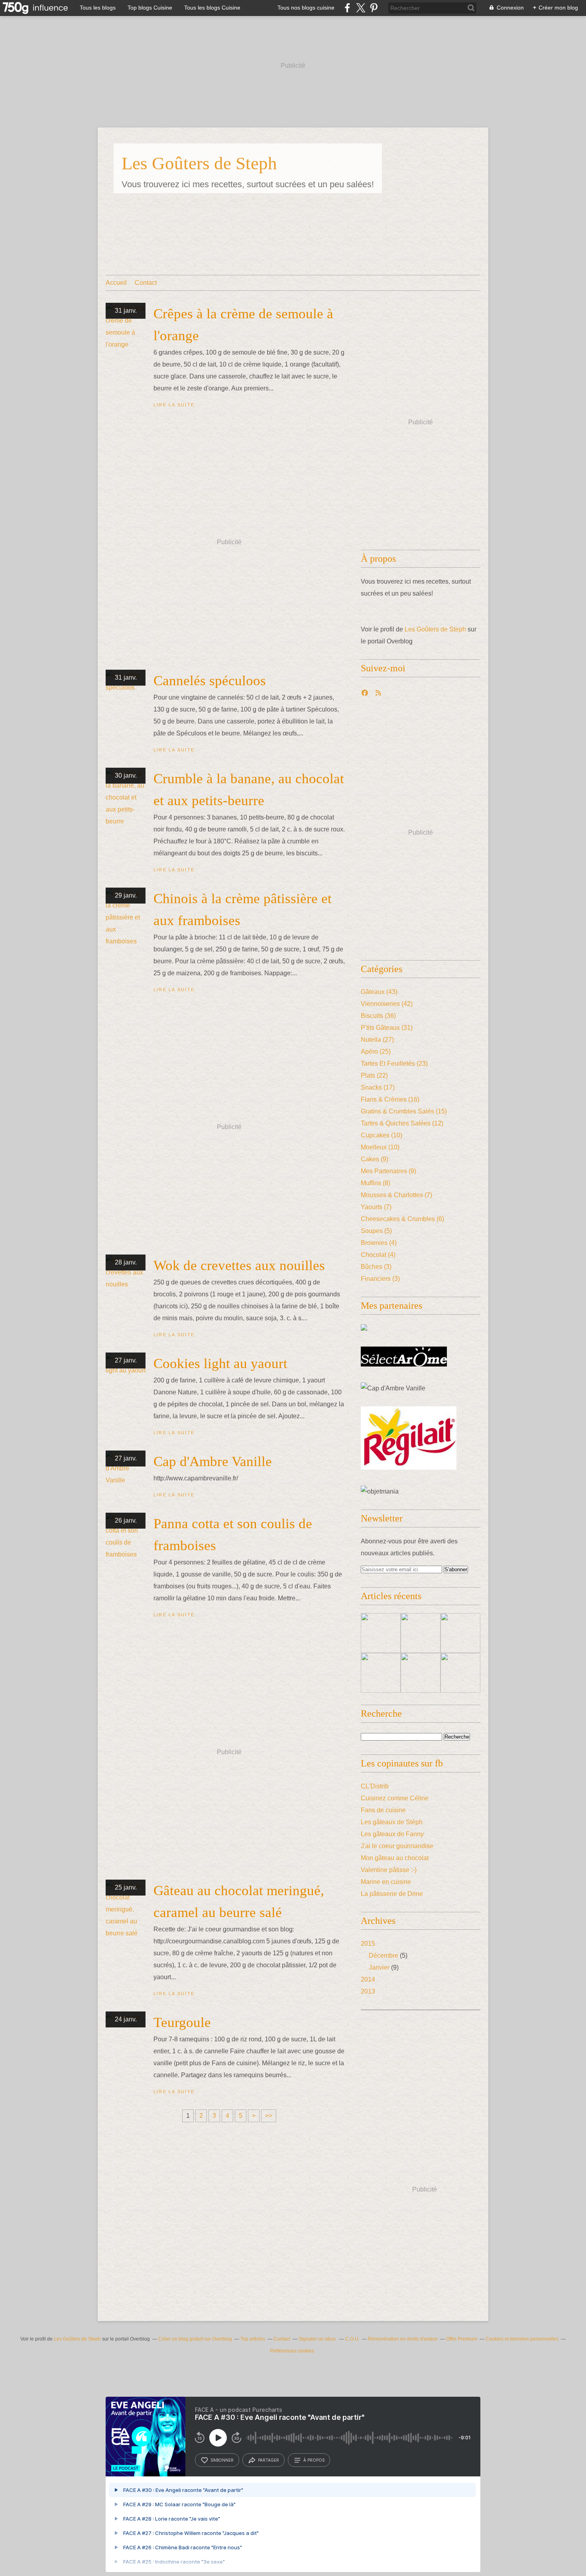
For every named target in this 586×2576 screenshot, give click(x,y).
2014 (368, 1979)
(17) (378, 1087)
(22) (374, 1075)
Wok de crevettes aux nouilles (239, 1265)
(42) (387, 1004)
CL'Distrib (375, 1786)
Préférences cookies (292, 2351)
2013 (368, 1991)
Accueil (116, 283)
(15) (404, 1111)
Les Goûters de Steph (199, 163)
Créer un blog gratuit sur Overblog (195, 2339)
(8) (376, 1183)
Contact (146, 283)
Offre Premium (462, 2339)
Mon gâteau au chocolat (395, 1858)
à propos (314, 2460)
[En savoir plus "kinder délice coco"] (460, 1673)
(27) (377, 1040)
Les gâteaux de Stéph (392, 1822)
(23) (394, 1064)
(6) (402, 1219)
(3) (376, 1267)
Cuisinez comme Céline (395, 1798)
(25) (376, 1052)
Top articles (253, 2339)
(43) (379, 992)
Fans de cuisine (383, 1810)
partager (268, 2460)
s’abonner (222, 2460)
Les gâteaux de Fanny (392, 1834)
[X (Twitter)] (361, 8)
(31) (387, 1028)
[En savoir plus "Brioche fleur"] (381, 1633)
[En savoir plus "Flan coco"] (381, 1673)
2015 (368, 1944)
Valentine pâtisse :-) (389, 1870)
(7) (396, 1195)
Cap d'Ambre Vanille (213, 1461)
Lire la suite (174, 405)
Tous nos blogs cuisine (306, 8)
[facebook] (347, 8)
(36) (378, 1016)
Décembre (383, 1956)
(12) (402, 1123)
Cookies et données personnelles (522, 2339)
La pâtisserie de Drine (392, 1894)
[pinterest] (374, 8)
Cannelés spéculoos (210, 681)
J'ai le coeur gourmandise (397, 1846)
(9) (375, 1159)
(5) (376, 1231)
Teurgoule (182, 2022)
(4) (379, 1243)
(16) (390, 1099)
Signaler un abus (318, 2339)
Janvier (379, 1967)
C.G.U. (352, 2339)
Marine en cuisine (386, 1882)
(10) (381, 1135)
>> (269, 2116)
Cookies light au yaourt (220, 1363)
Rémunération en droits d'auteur (403, 2339)
